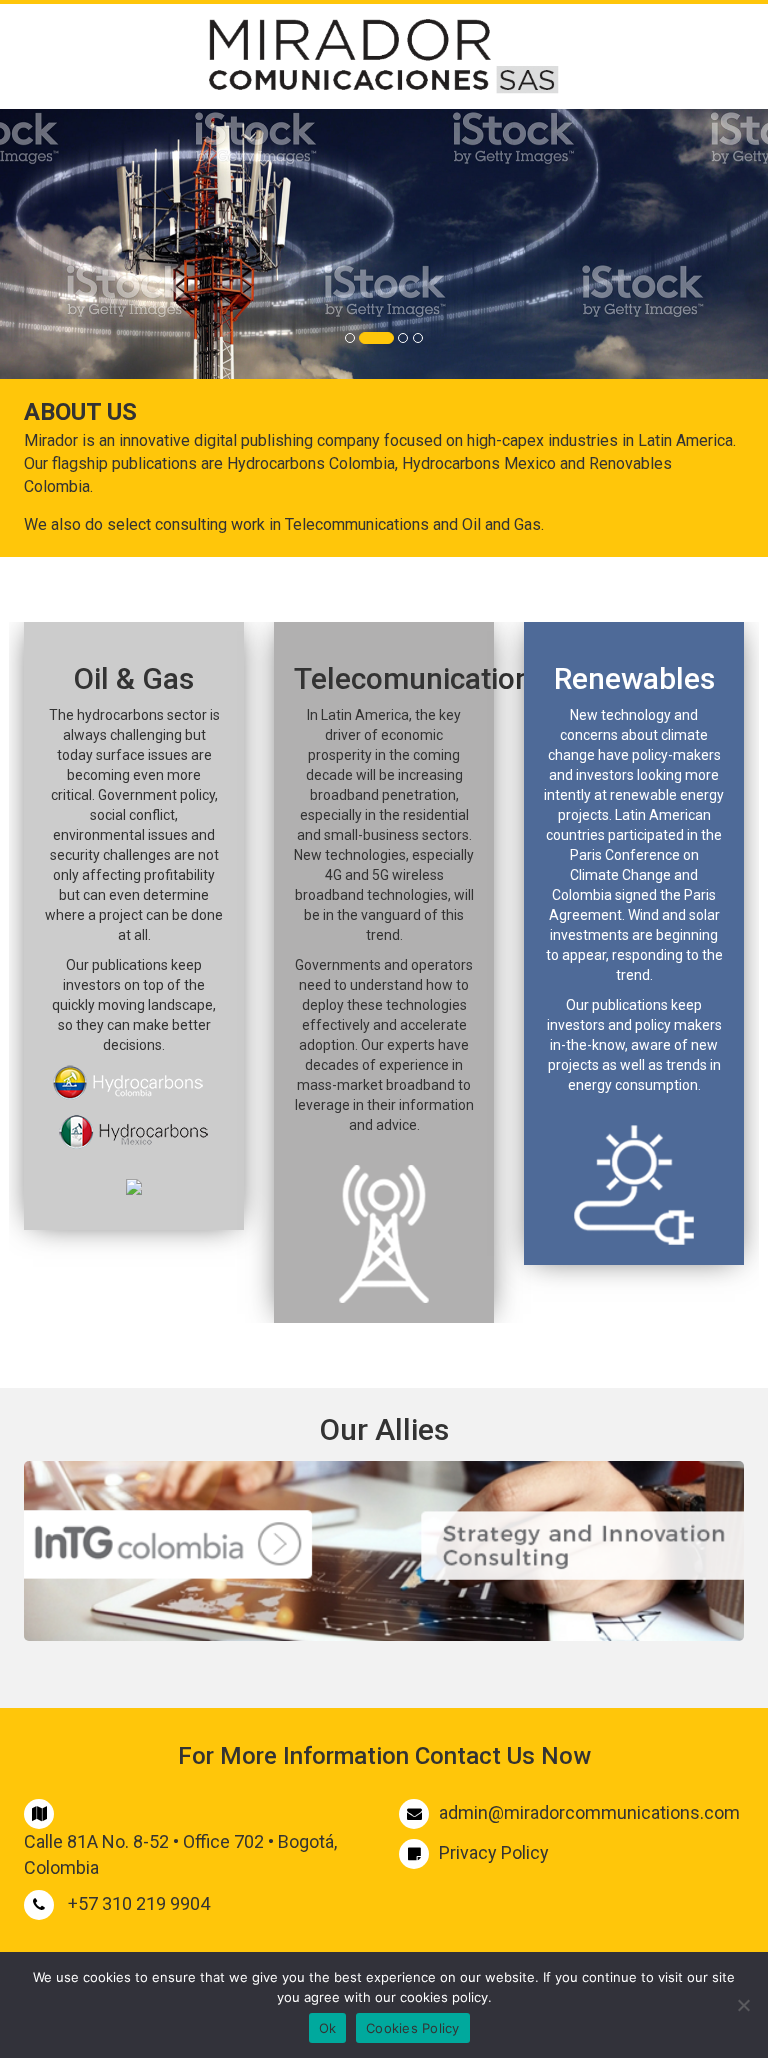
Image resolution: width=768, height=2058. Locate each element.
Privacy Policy (494, 1852)
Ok (328, 2028)
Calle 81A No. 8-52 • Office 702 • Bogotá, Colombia (180, 1854)
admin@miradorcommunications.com (589, 1812)
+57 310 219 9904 (139, 1903)
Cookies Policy (413, 2028)
